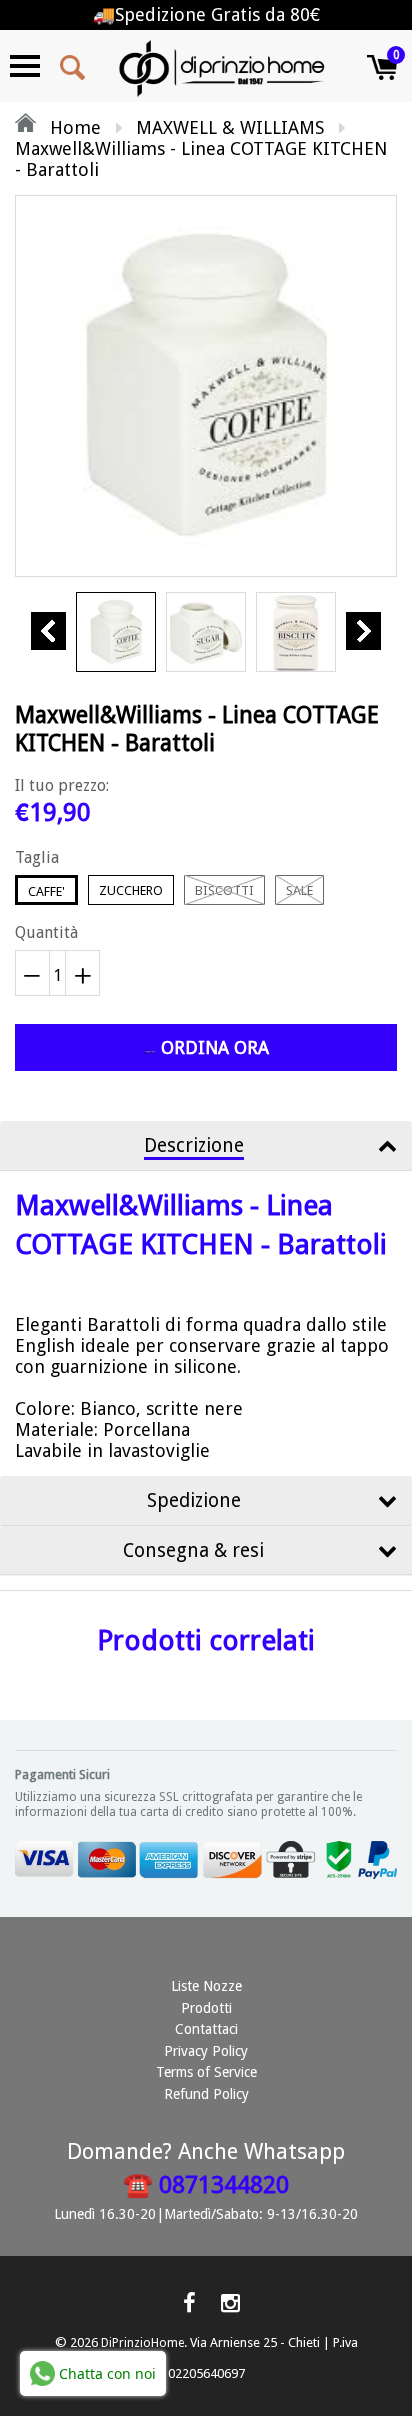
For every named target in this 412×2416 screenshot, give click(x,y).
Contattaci (206, 2029)
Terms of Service (206, 2072)
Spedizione (194, 1500)
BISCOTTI (224, 890)
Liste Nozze (206, 1986)
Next (363, 631)
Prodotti (206, 2008)
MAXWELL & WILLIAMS (230, 127)
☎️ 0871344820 (206, 2185)
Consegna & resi (193, 1550)
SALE (299, 890)
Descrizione (194, 1145)
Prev (48, 631)
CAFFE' (46, 891)
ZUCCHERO (131, 890)
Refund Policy (206, 2094)
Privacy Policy (206, 2051)
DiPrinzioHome (142, 2343)
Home (73, 127)
